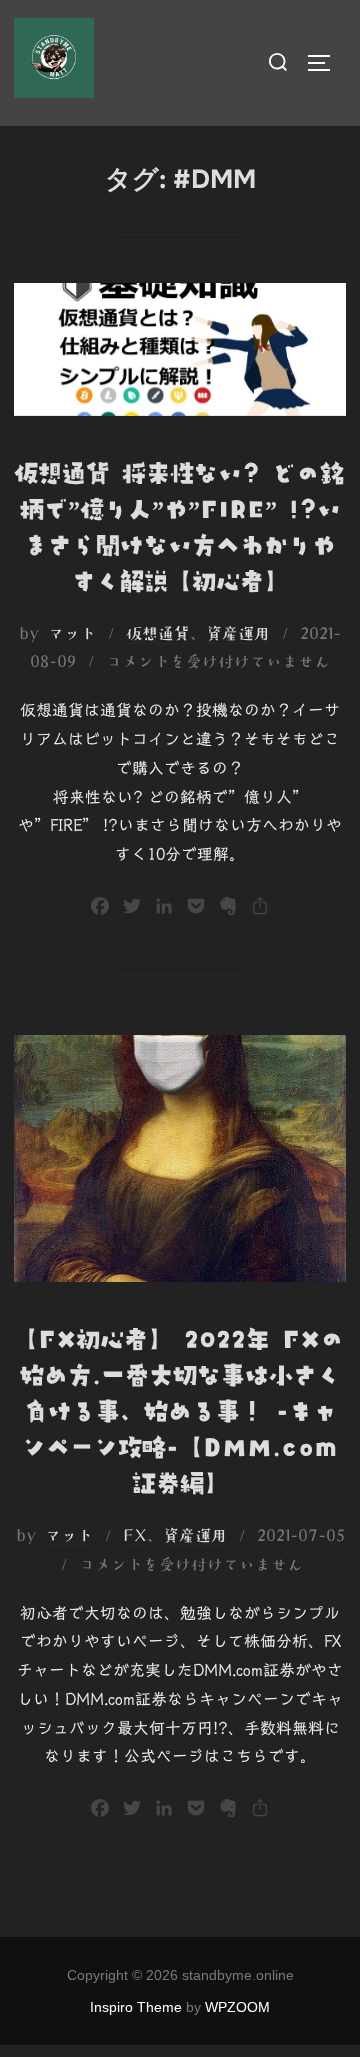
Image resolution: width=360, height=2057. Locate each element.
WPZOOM (237, 2007)
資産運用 (238, 633)
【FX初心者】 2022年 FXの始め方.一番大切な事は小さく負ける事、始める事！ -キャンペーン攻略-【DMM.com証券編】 (179, 1411)
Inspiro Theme (136, 2007)
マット (72, 633)
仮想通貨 (158, 633)
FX (135, 1535)
